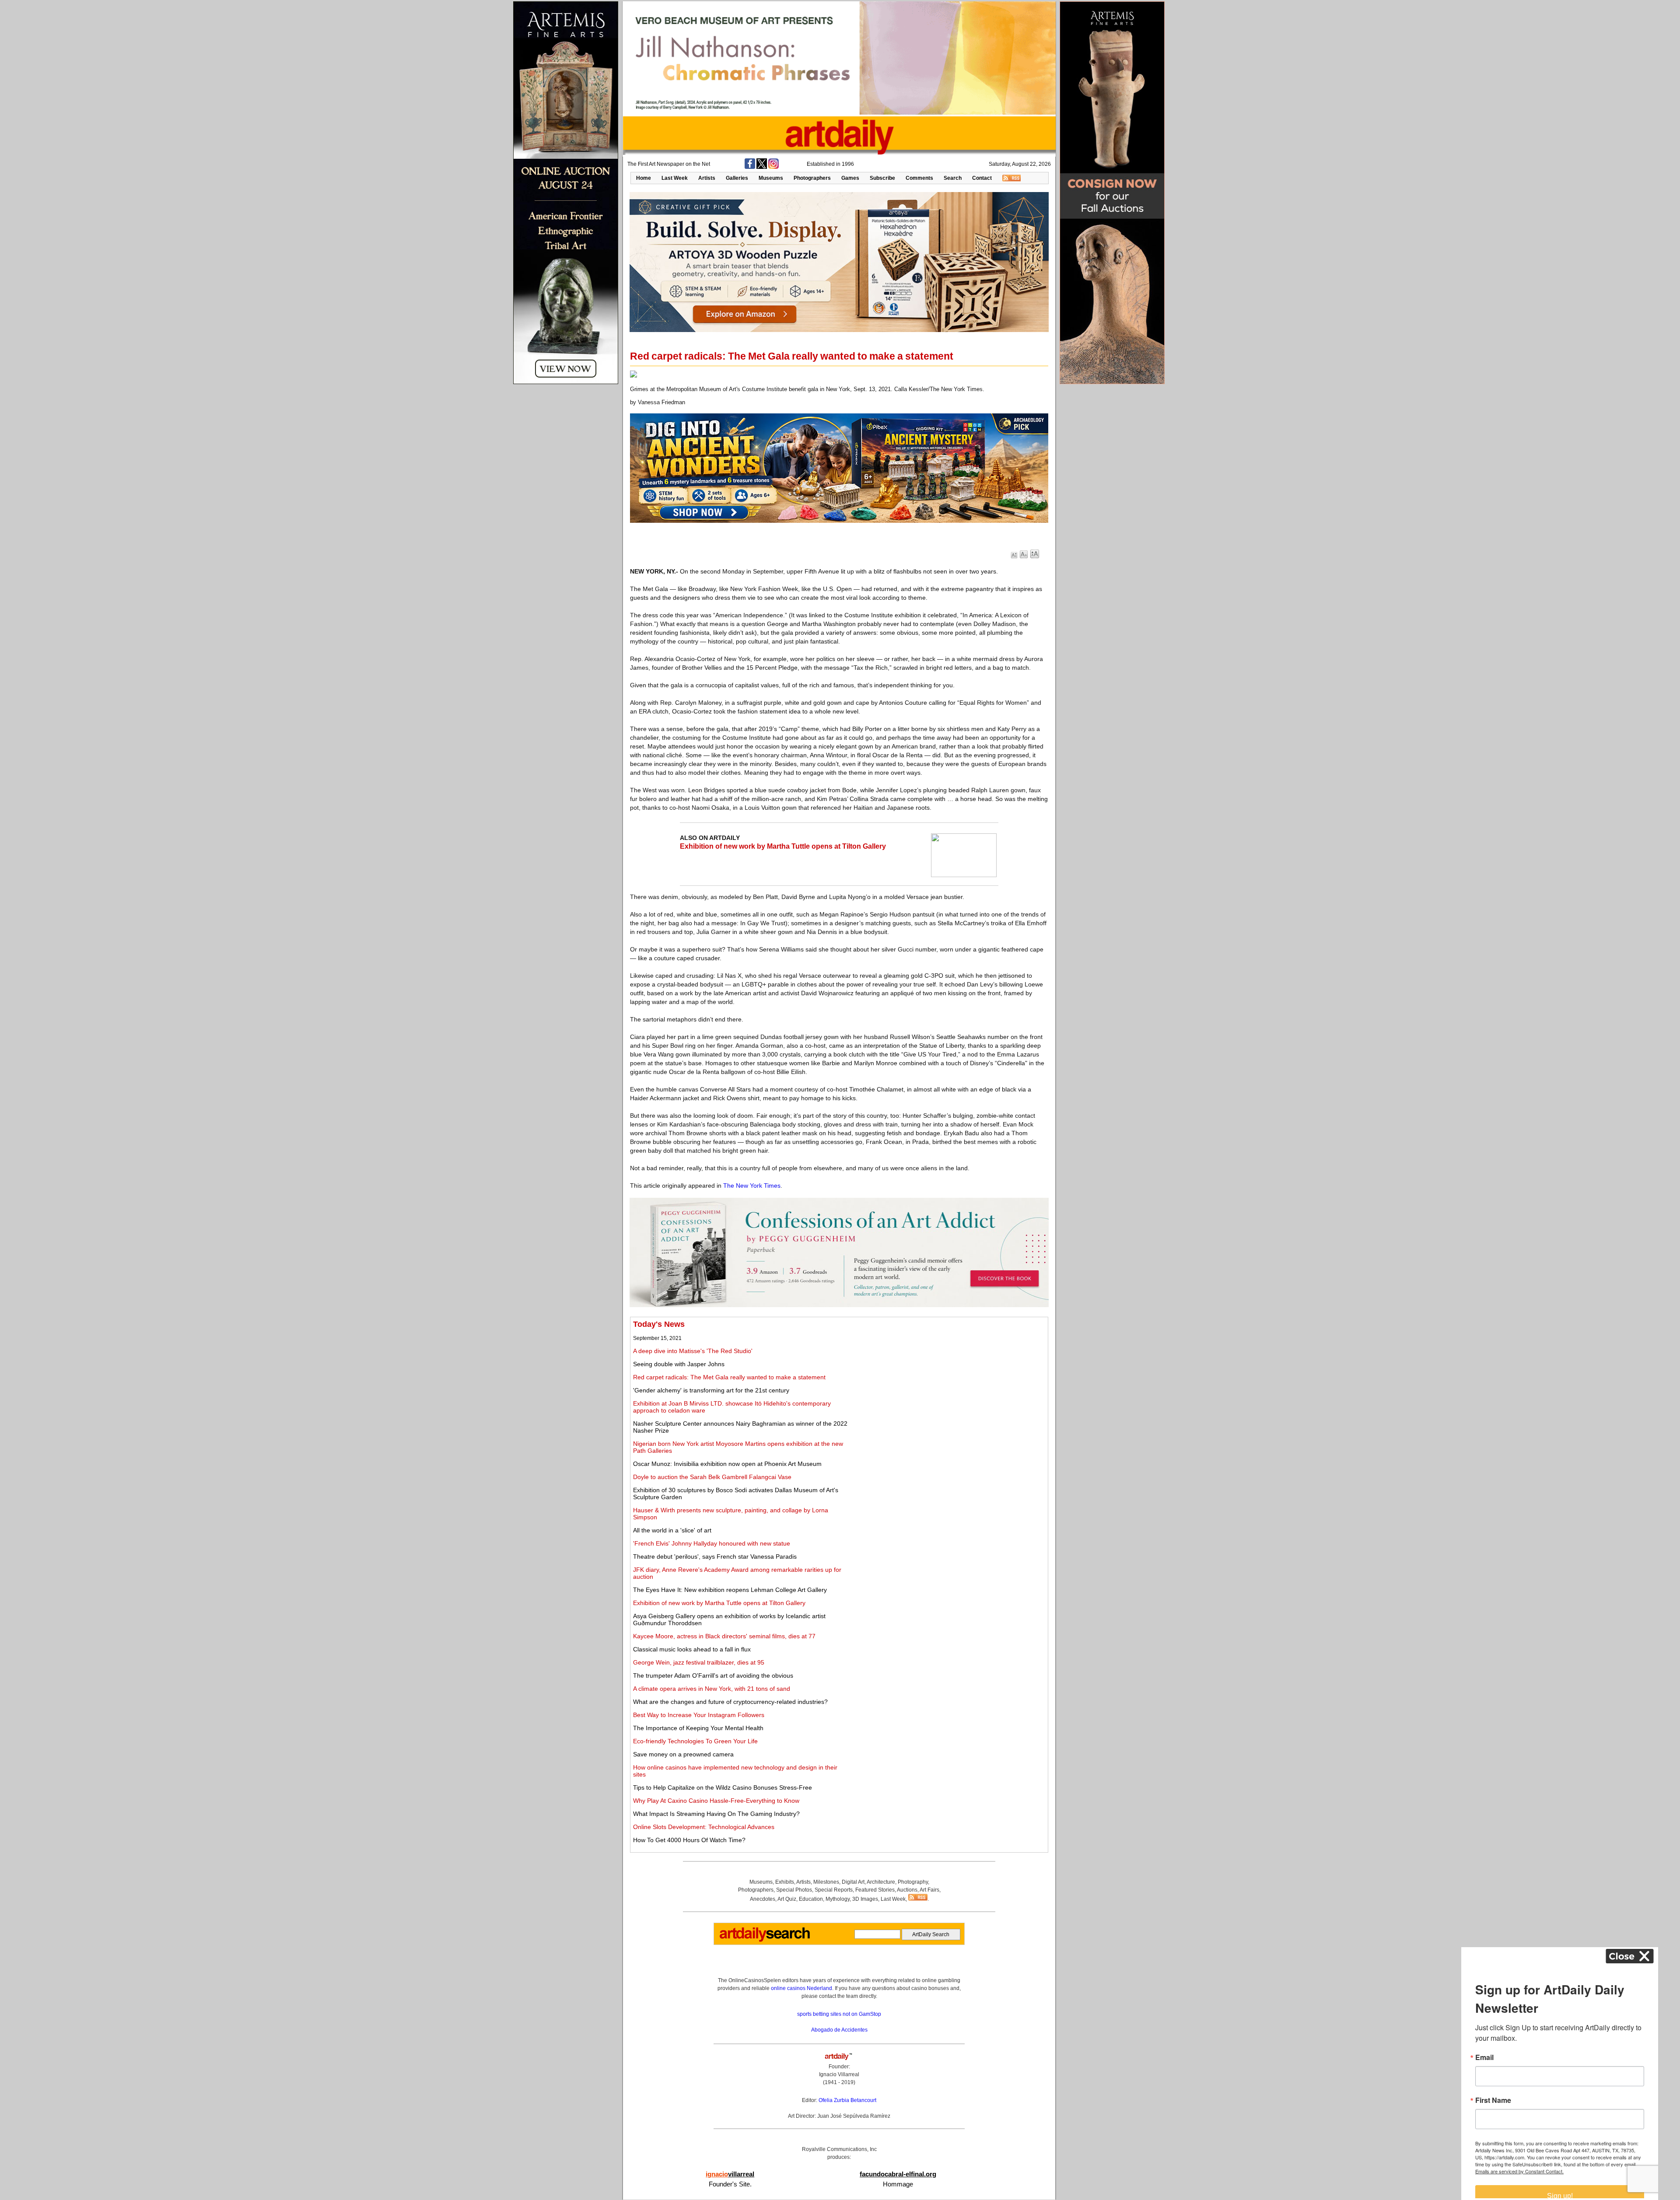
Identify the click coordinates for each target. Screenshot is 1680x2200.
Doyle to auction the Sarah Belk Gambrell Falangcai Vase (712, 1477)
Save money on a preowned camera (683, 1754)
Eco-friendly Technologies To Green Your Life (695, 1741)
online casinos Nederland (801, 1988)
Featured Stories (875, 1890)
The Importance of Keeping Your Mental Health (698, 1728)
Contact (982, 178)
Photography (913, 1882)
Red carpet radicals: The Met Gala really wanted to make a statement (729, 1377)
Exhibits (785, 1882)
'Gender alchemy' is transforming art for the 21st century (711, 1390)
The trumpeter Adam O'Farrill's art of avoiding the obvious (713, 1675)
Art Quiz (787, 1899)
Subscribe (882, 178)
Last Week (675, 178)
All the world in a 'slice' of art (672, 1530)
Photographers (812, 178)
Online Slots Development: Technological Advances (704, 1827)
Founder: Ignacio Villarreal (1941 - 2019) (839, 2074)
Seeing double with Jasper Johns (679, 1364)
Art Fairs (929, 1890)
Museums (771, 178)
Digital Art (853, 1882)
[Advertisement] (948, 1381)
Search (953, 178)
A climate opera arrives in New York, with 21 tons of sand (712, 1689)
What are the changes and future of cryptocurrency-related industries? (730, 1702)
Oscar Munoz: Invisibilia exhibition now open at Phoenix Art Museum (727, 1464)
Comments (919, 178)
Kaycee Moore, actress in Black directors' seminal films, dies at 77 (724, 1636)
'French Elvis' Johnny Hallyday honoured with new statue (712, 1543)
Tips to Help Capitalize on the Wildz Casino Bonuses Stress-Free (723, 1787)
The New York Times (752, 1186)
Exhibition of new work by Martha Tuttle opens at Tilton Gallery (783, 846)
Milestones (826, 1882)
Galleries (737, 178)
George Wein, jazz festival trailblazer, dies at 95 (699, 1662)
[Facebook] (750, 167)
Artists (707, 178)
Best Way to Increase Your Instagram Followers (699, 1715)
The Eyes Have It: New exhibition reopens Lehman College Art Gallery (730, 1590)
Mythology (838, 1899)
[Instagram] (773, 167)
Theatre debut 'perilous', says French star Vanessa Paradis (715, 1556)
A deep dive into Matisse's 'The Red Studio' (693, 1351)
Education (811, 1899)
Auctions (907, 1890)
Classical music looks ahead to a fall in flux (692, 1649)
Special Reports (834, 1890)
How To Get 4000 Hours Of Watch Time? (689, 1840)
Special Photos (794, 1890)
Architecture (881, 1882)
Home (644, 178)
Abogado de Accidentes (839, 2030)
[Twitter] (762, 167)
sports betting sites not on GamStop (839, 2014)
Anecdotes (763, 1899)
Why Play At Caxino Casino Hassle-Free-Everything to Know (716, 1801)
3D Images (865, 1899)
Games (850, 178)
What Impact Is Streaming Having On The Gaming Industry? (716, 1814)
